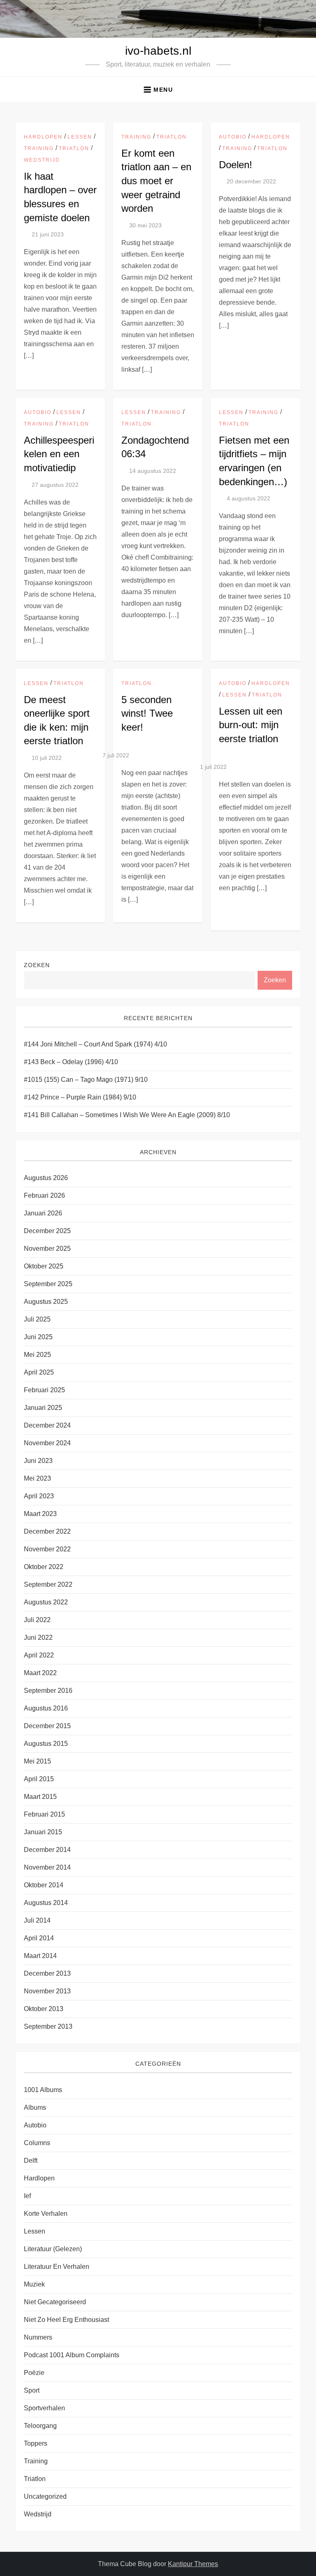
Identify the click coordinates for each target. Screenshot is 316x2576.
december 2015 (47, 1726)
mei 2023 (37, 1478)
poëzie (34, 2373)
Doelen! (236, 165)
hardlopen (43, 137)
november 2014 (47, 1867)
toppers (36, 2443)
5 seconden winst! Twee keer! (147, 713)
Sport (32, 2390)
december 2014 (47, 1850)
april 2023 (39, 1496)
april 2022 (39, 1655)
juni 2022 (38, 1637)
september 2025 (48, 1284)
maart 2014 (40, 1956)
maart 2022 (40, 1673)
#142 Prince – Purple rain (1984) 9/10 (80, 1097)
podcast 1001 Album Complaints (72, 2355)
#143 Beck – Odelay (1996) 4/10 (71, 1062)
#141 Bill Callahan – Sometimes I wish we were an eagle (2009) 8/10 (127, 1115)
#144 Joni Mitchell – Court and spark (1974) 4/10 (95, 1044)
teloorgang (40, 2426)
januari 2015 (43, 1832)
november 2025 (47, 1249)
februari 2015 (44, 1814)
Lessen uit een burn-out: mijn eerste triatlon (251, 725)
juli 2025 (37, 1319)
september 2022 (48, 1584)
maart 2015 (40, 1797)
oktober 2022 (44, 1567)
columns (37, 2143)
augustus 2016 (46, 1708)
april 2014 (39, 1938)
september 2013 (48, 2026)
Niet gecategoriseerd (55, 2302)
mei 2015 (37, 1761)
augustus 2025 (46, 1302)
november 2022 (47, 1549)
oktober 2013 (44, 2009)
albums (35, 2107)
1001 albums (43, 2090)
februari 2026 (44, 1195)
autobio (233, 137)
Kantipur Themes (193, 2564)
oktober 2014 (44, 1885)
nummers (38, 2337)
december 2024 (47, 1425)
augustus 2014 (46, 1903)
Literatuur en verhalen (57, 2267)
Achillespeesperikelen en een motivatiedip (59, 454)
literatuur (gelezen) (53, 2249)
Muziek (34, 2284)
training (39, 148)
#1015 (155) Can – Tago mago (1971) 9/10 (86, 1080)
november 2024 (47, 1443)
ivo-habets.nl (158, 51)
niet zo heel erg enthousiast (66, 2320)
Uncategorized (45, 2496)
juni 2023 (38, 1461)
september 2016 (48, 1691)
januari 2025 (43, 1408)
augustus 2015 (46, 1744)
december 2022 (47, 1531)
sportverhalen (44, 2408)
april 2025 (39, 1372)
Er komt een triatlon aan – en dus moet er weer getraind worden (156, 181)
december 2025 (47, 1231)
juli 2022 (37, 1620)
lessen (80, 137)
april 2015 (39, 1779)
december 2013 (47, 1973)
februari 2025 (44, 1390)
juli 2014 (37, 1920)
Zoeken (37, 965)
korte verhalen (46, 2214)
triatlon (74, 148)
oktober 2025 (44, 1266)
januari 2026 (43, 1213)
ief (27, 2196)
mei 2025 (37, 1355)
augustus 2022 (46, 1602)
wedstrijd (42, 160)
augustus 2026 (46, 1178)
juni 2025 (38, 1337)
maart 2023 (40, 1514)
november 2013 (47, 1991)
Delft (31, 2161)
